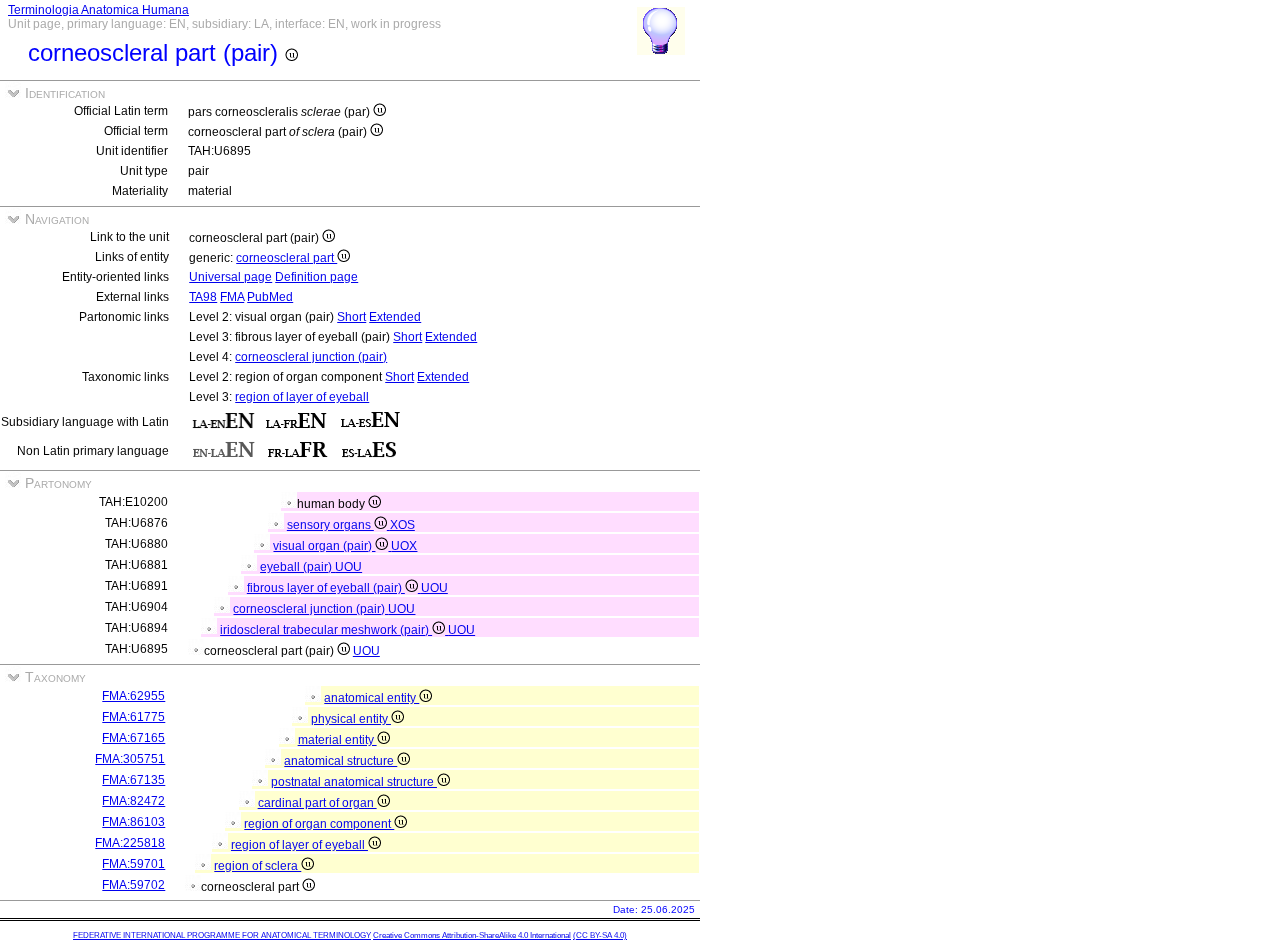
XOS (402, 525)
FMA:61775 (133, 717)
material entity (337, 740)
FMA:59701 (133, 864)
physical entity (351, 719)
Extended (395, 317)
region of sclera (257, 866)
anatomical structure (340, 761)
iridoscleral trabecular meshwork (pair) (326, 630)
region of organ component (319, 824)
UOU (348, 567)
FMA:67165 (133, 738)
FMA (232, 297)
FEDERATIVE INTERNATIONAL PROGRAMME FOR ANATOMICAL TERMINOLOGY (222, 935)
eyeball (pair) (297, 567)
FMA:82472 (133, 801)
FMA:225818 (130, 843)
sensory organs (330, 525)
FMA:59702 (133, 885)
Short (351, 317)
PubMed (270, 297)
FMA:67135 (133, 780)
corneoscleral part (286, 258)
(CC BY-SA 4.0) (600, 935)
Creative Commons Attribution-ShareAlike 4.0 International (472, 935)
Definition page (316, 277)
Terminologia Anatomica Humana (98, 10)
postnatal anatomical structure (354, 782)
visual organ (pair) (324, 546)
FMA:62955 (133, 696)
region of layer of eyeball (302, 397)
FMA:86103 (133, 822)
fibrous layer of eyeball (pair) (326, 588)
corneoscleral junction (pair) (311, 357)
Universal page (230, 277)
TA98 (203, 297)
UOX (404, 546)
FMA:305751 (130, 759)
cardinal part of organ (317, 803)
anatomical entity (371, 698)
